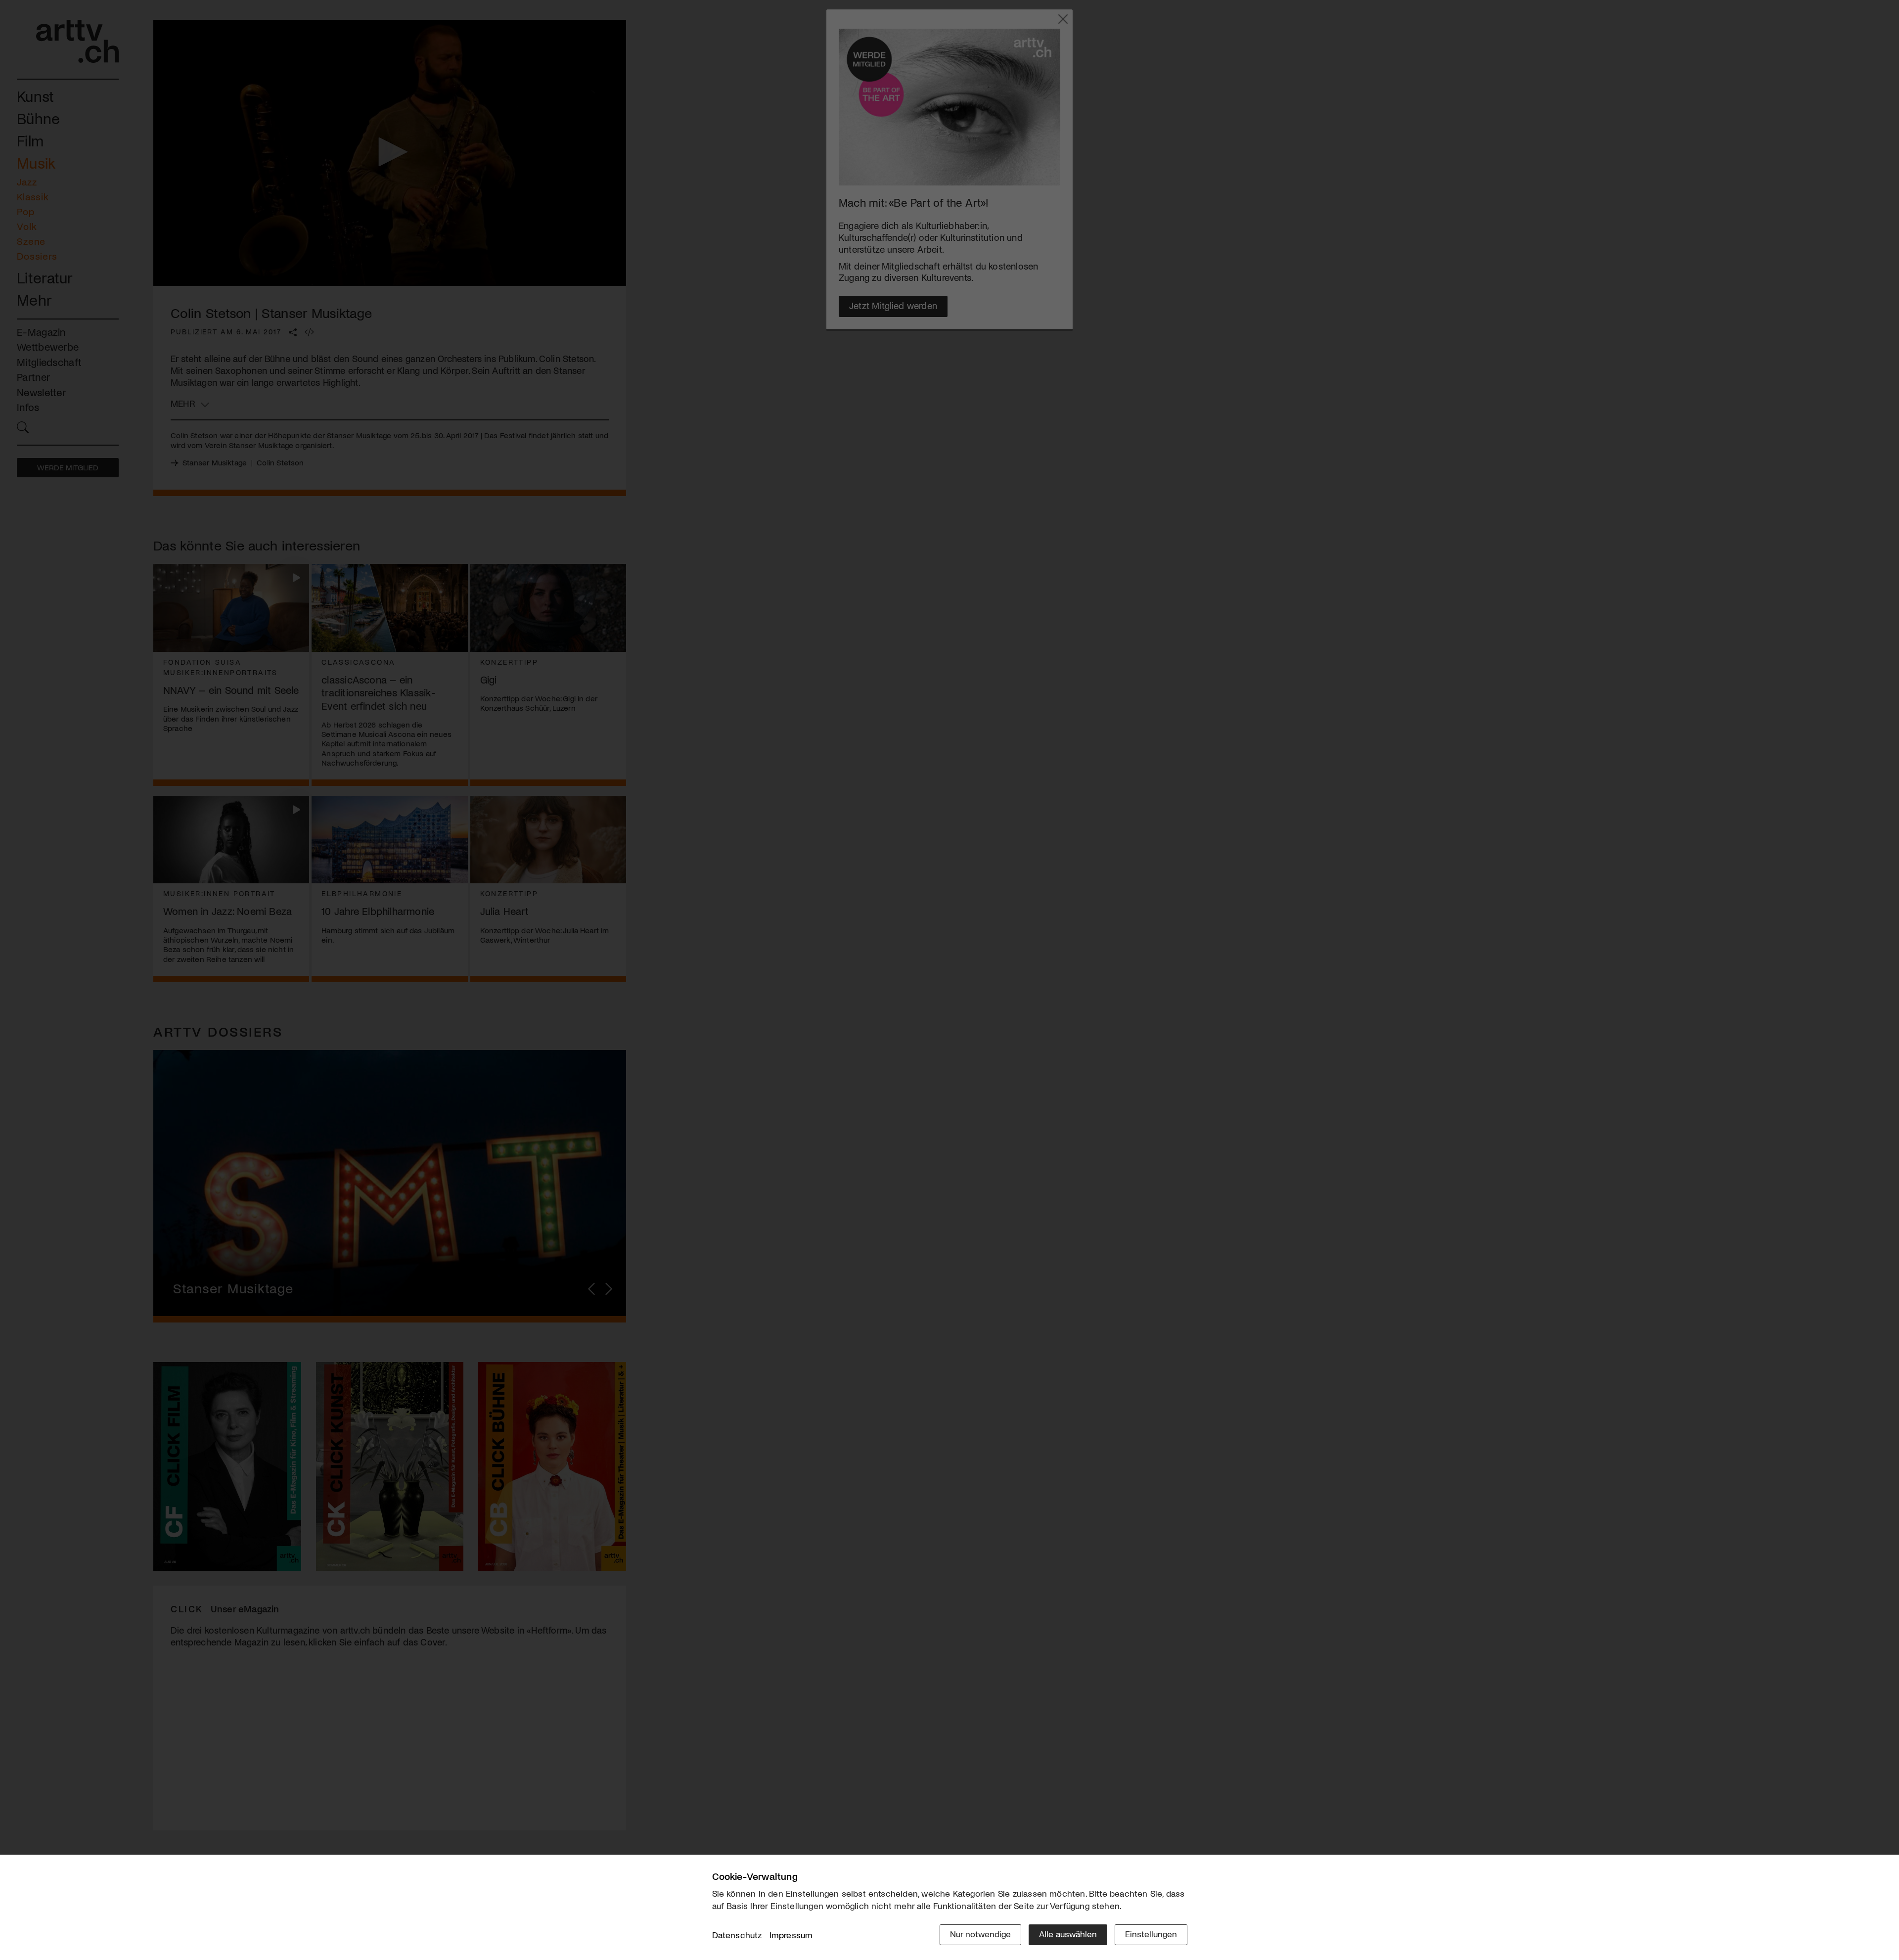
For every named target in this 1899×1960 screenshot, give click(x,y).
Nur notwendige (980, 1934)
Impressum (791, 1935)
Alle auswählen (1068, 1934)
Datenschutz (737, 1935)
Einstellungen (1151, 1934)
